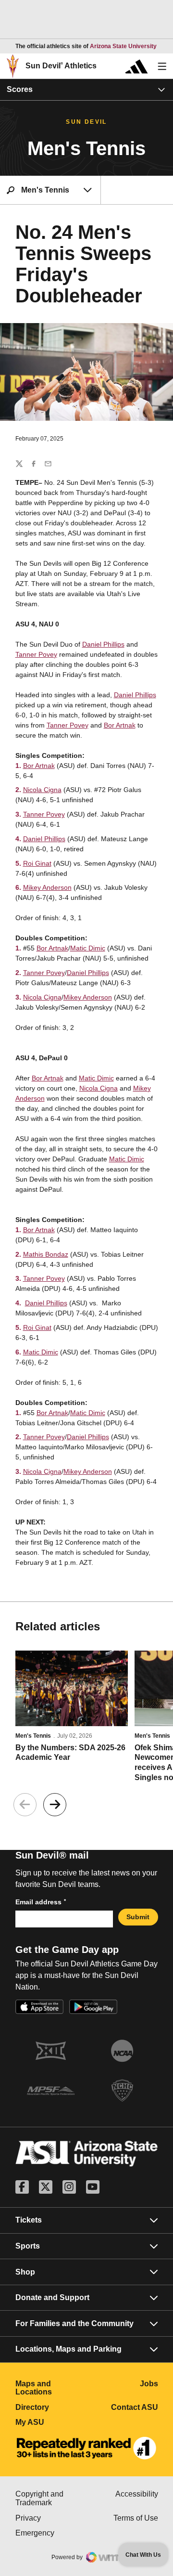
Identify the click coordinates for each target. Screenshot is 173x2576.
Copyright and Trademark (51, 2498)
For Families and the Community (74, 2323)
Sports (28, 2246)
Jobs (149, 2384)
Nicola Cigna (42, 790)
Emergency (51, 2533)
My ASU (51, 2422)
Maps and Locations (51, 2388)
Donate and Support (52, 2297)
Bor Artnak (120, 725)
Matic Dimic (88, 948)
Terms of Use (136, 2518)
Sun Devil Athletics (61, 66)
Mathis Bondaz (46, 1254)
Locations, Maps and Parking (68, 2349)
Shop (25, 2272)
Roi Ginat (37, 863)
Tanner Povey (36, 654)
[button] (55, 1805)
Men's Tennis (33, 1736)
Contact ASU (135, 2407)
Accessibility (137, 2494)
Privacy (51, 2518)
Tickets (29, 2220)
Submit (138, 1917)
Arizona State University (123, 46)
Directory (51, 2407)
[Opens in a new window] (86, 2448)
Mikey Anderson (47, 887)
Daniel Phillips (103, 644)
